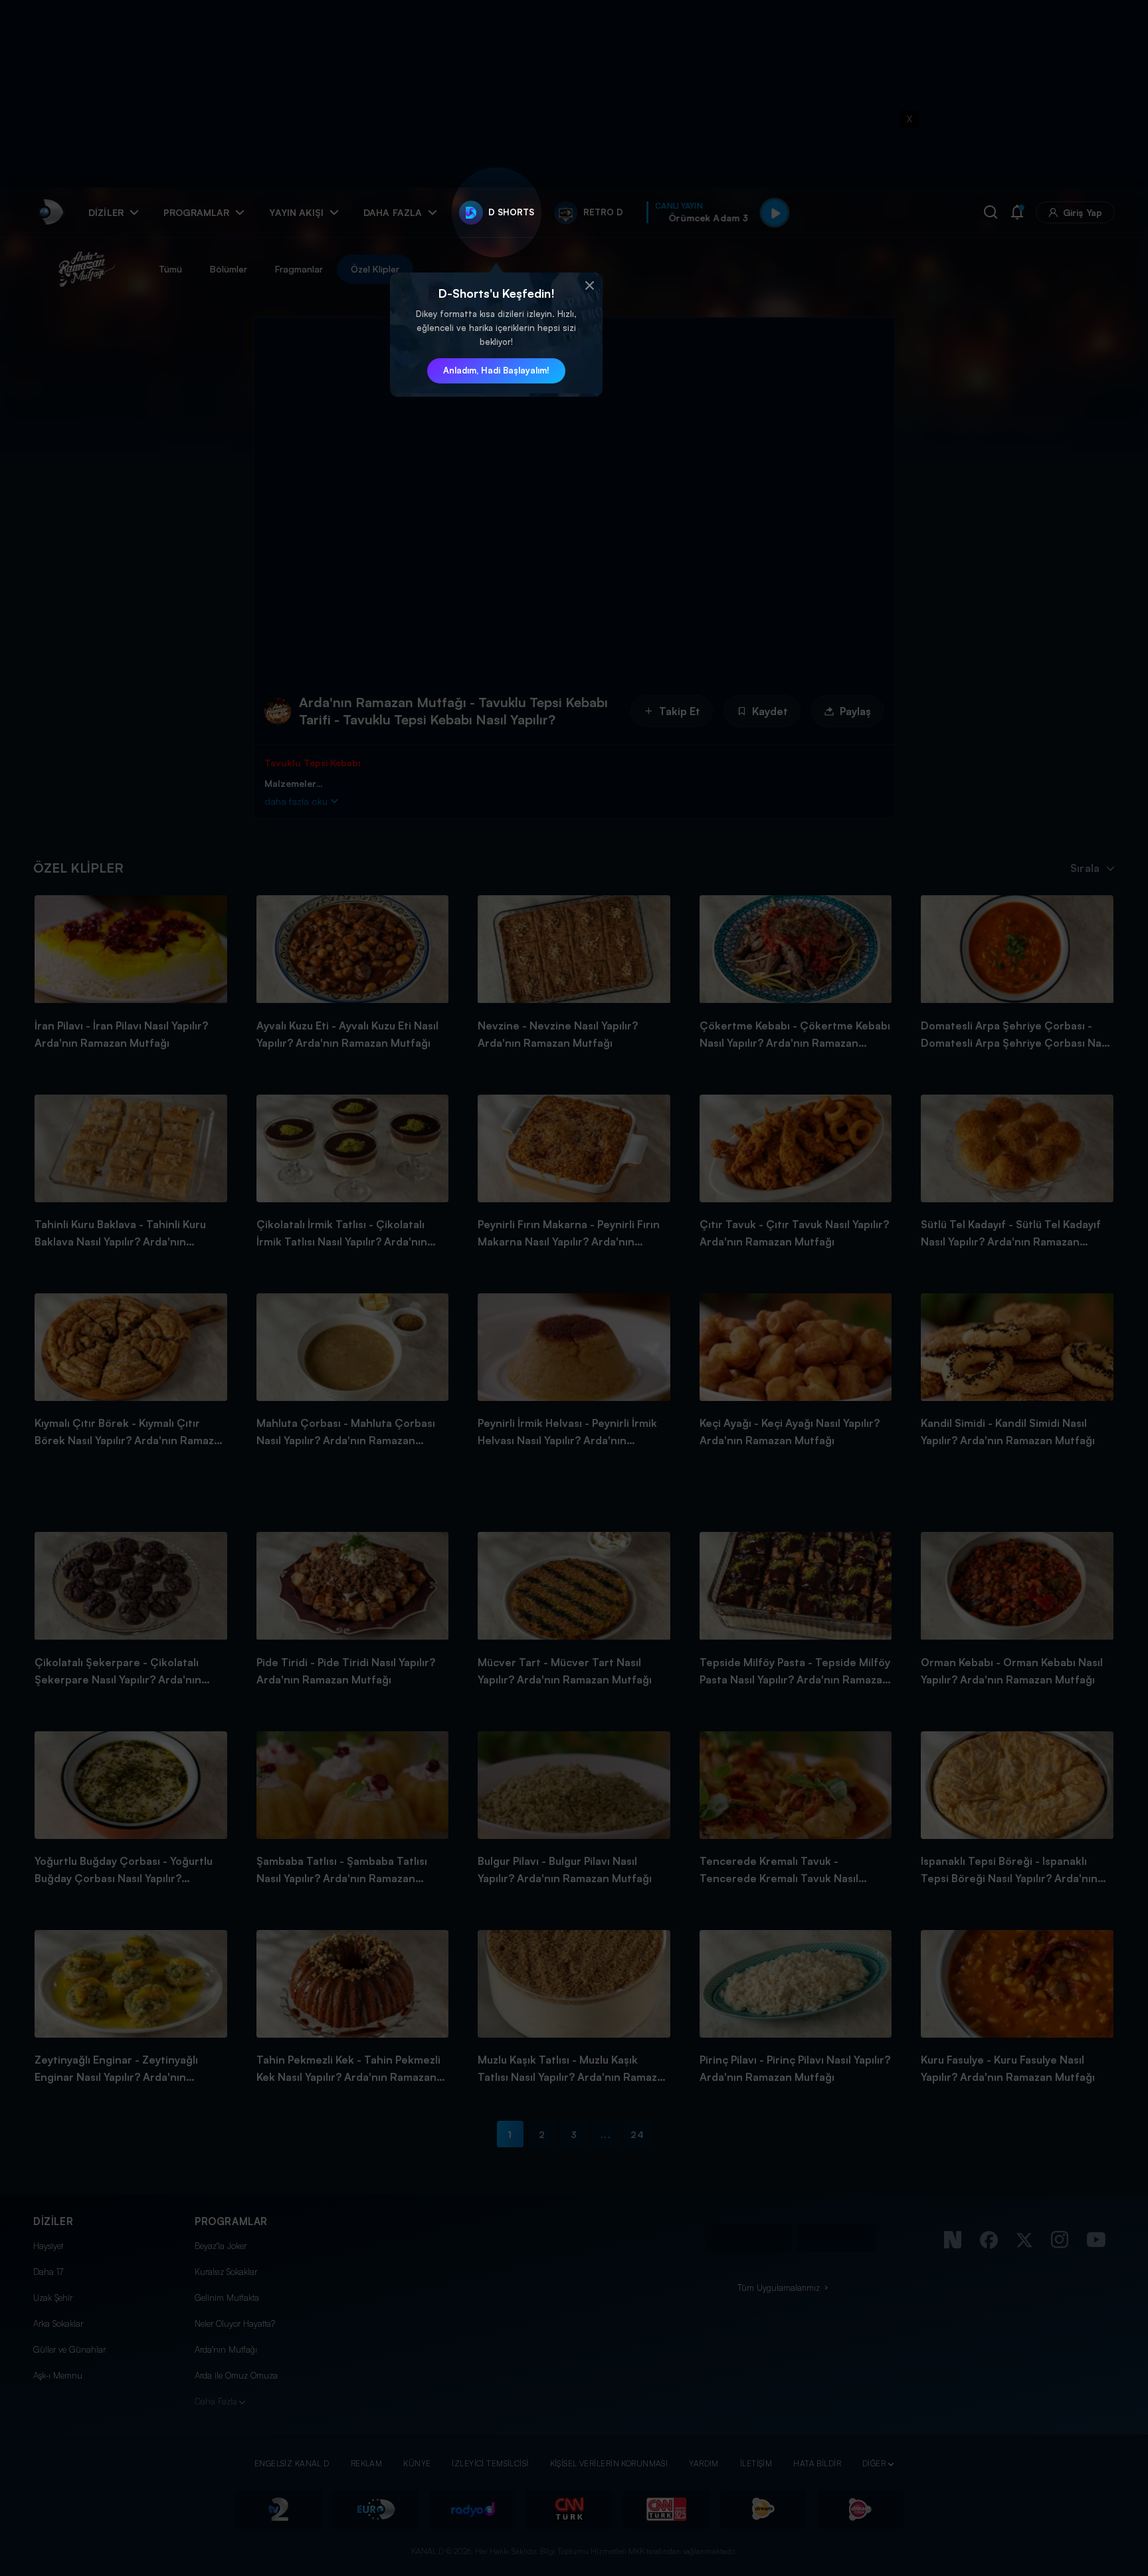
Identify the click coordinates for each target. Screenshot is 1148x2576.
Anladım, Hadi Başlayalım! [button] (496, 370)
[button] (589, 286)
